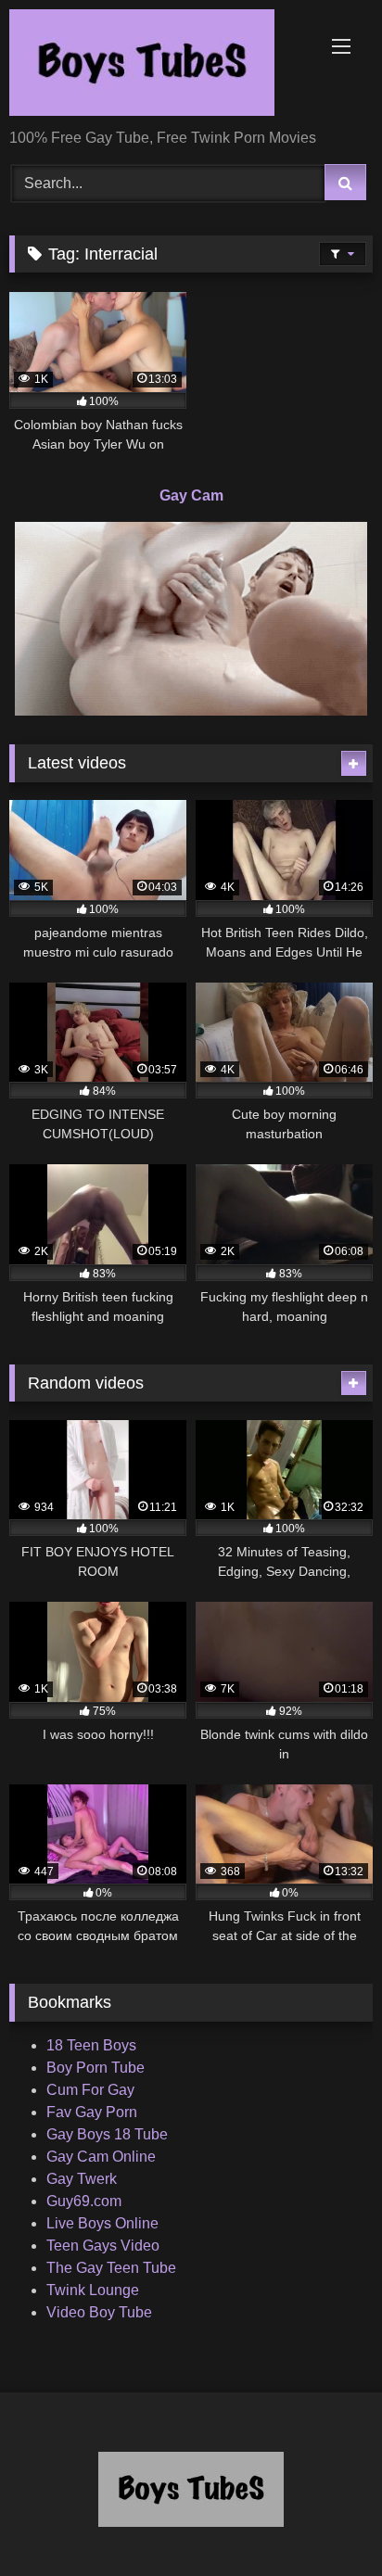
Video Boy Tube (99, 2312)
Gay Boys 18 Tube (107, 2134)
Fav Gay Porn (92, 2112)
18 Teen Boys (91, 2045)
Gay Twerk (82, 2179)
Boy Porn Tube (95, 2068)
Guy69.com (84, 2201)
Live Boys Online (102, 2223)
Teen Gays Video (103, 2246)
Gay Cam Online (101, 2157)
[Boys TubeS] (157, 66)
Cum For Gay (90, 2090)
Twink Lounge (93, 2290)
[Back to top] (325, 2521)
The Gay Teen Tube (111, 2268)
